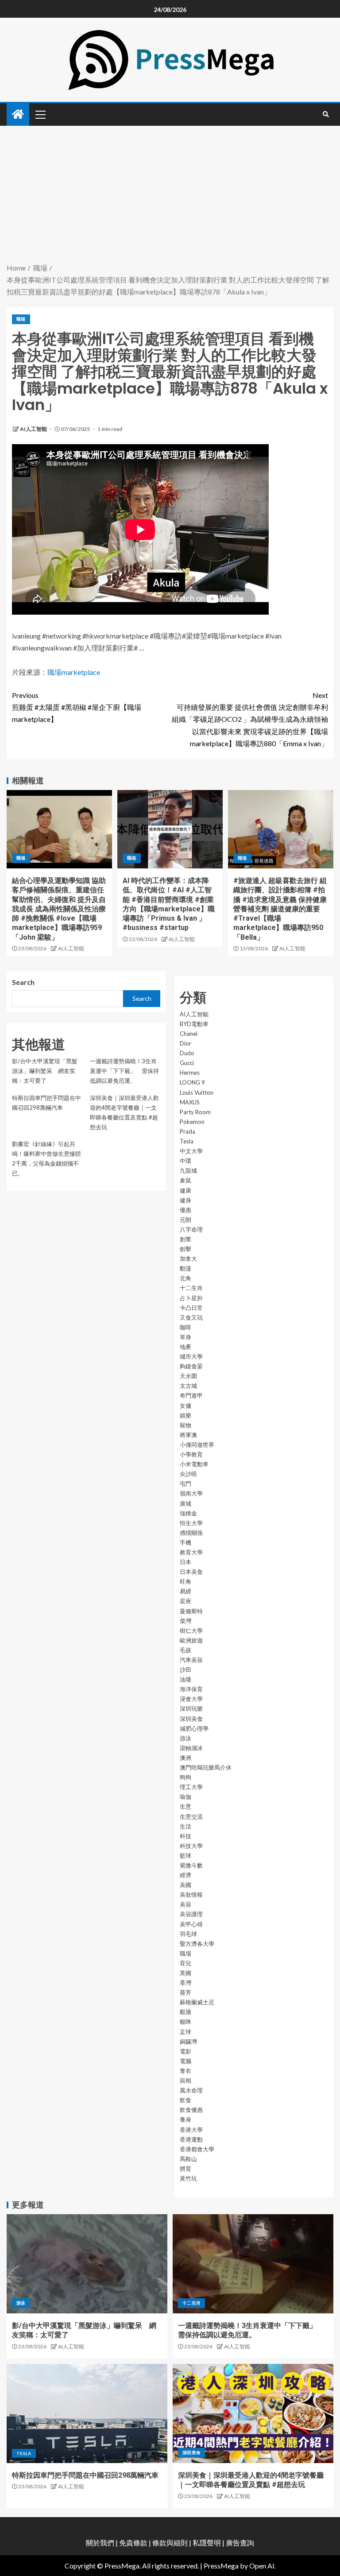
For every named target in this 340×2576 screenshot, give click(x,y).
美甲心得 (191, 1924)
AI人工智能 (34, 429)
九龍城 (188, 1170)
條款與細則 (170, 2543)
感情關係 (191, 1533)
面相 (185, 2080)
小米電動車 (194, 1464)
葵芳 (185, 1992)
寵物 (185, 1425)
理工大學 (191, 1787)
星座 (185, 1601)
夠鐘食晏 (191, 1366)
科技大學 (191, 1846)
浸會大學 (191, 1699)
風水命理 (191, 2090)
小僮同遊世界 (197, 1445)
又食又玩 (191, 1317)
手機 (185, 1542)
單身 (185, 1337)
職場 (21, 319)
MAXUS (190, 1102)
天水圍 (188, 1376)
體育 (185, 2169)
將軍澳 (188, 1435)
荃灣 (185, 1983)
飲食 (185, 2100)
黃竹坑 (188, 2178)
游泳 (185, 1738)
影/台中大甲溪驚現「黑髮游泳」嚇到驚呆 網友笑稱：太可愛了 (45, 1071)
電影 (185, 2051)
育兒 (185, 1963)
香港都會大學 (197, 2149)
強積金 (188, 1513)
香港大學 (191, 2130)
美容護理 (191, 1914)
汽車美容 (191, 1660)
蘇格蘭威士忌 (197, 2002)
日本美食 (191, 1572)
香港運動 (191, 2139)
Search (23, 982)
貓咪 (185, 2022)
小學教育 (191, 1454)
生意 (185, 1806)
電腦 (185, 2061)
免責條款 (133, 2543)
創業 (185, 1239)
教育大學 (191, 1552)
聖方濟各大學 (197, 1944)
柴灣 (185, 1621)
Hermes (190, 1073)
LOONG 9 (192, 1082)
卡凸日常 (191, 1308)
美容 (185, 1904)
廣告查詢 (240, 2543)
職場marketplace (74, 672)
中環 (185, 1161)
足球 (185, 2032)
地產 (185, 1347)
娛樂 (185, 1415)
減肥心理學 (194, 1728)
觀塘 (185, 2012)
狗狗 (185, 1777)
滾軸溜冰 (191, 1748)
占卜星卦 (191, 1298)
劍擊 (185, 1249)
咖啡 (185, 1327)
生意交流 (191, 1817)
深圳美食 (191, 1719)
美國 (185, 1885)
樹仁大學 (191, 1631)
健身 (185, 1200)
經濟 (185, 1875)
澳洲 (185, 1758)
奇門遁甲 (191, 1395)
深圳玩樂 (191, 1708)
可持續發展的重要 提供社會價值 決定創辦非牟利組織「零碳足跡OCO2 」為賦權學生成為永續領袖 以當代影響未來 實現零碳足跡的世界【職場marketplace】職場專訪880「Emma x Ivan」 (250, 719)
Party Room (195, 1112)
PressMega (221, 2566)
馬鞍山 (188, 2159)
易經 (185, 1591)
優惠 (185, 1210)
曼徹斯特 (191, 1611)
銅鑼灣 (188, 2041)
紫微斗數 (191, 1865)
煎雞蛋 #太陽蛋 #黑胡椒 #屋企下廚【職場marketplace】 (77, 707)
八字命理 (191, 1229)
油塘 (185, 1679)
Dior (185, 1043)
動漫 (185, 1268)
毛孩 (185, 1650)
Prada (187, 1131)
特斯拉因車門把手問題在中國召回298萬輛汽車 (85, 2475)
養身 (185, 2119)
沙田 (185, 1670)
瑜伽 (185, 1797)
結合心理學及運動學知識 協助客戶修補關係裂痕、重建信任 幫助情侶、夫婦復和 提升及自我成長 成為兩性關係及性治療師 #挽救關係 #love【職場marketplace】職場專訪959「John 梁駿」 (59, 909)
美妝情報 (191, 1894)
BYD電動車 (194, 1024)
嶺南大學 (191, 1493)
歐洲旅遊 (191, 1640)
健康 (185, 1190)
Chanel (189, 1034)
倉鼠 (185, 1180)
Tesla (187, 1141)
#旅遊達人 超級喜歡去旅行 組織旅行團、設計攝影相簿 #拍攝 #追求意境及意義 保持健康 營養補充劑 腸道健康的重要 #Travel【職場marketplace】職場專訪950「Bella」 (280, 909)
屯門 (185, 1484)
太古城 (188, 1386)
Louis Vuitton (197, 1092)
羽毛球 (188, 1934)
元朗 (185, 1220)
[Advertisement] (170, 195)
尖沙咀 (188, 1474)
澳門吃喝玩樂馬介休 (206, 1767)
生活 (185, 1826)
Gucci (187, 1063)
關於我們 (101, 2543)
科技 (185, 1836)
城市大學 (191, 1356)
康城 (185, 1503)
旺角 (185, 1581)
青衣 (185, 2071)
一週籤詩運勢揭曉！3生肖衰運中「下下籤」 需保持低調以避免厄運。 (124, 1071)
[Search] (326, 114)
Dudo (187, 1053)
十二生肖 (191, 1288)
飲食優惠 (191, 2110)
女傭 (185, 1406)
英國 (185, 1973)
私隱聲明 (207, 2543)
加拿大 (188, 1259)
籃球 (185, 1855)
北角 (185, 1278)
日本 (185, 1562)
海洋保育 (191, 1689)
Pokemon (192, 1122)
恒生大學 (191, 1523)
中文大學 (191, 1151)
